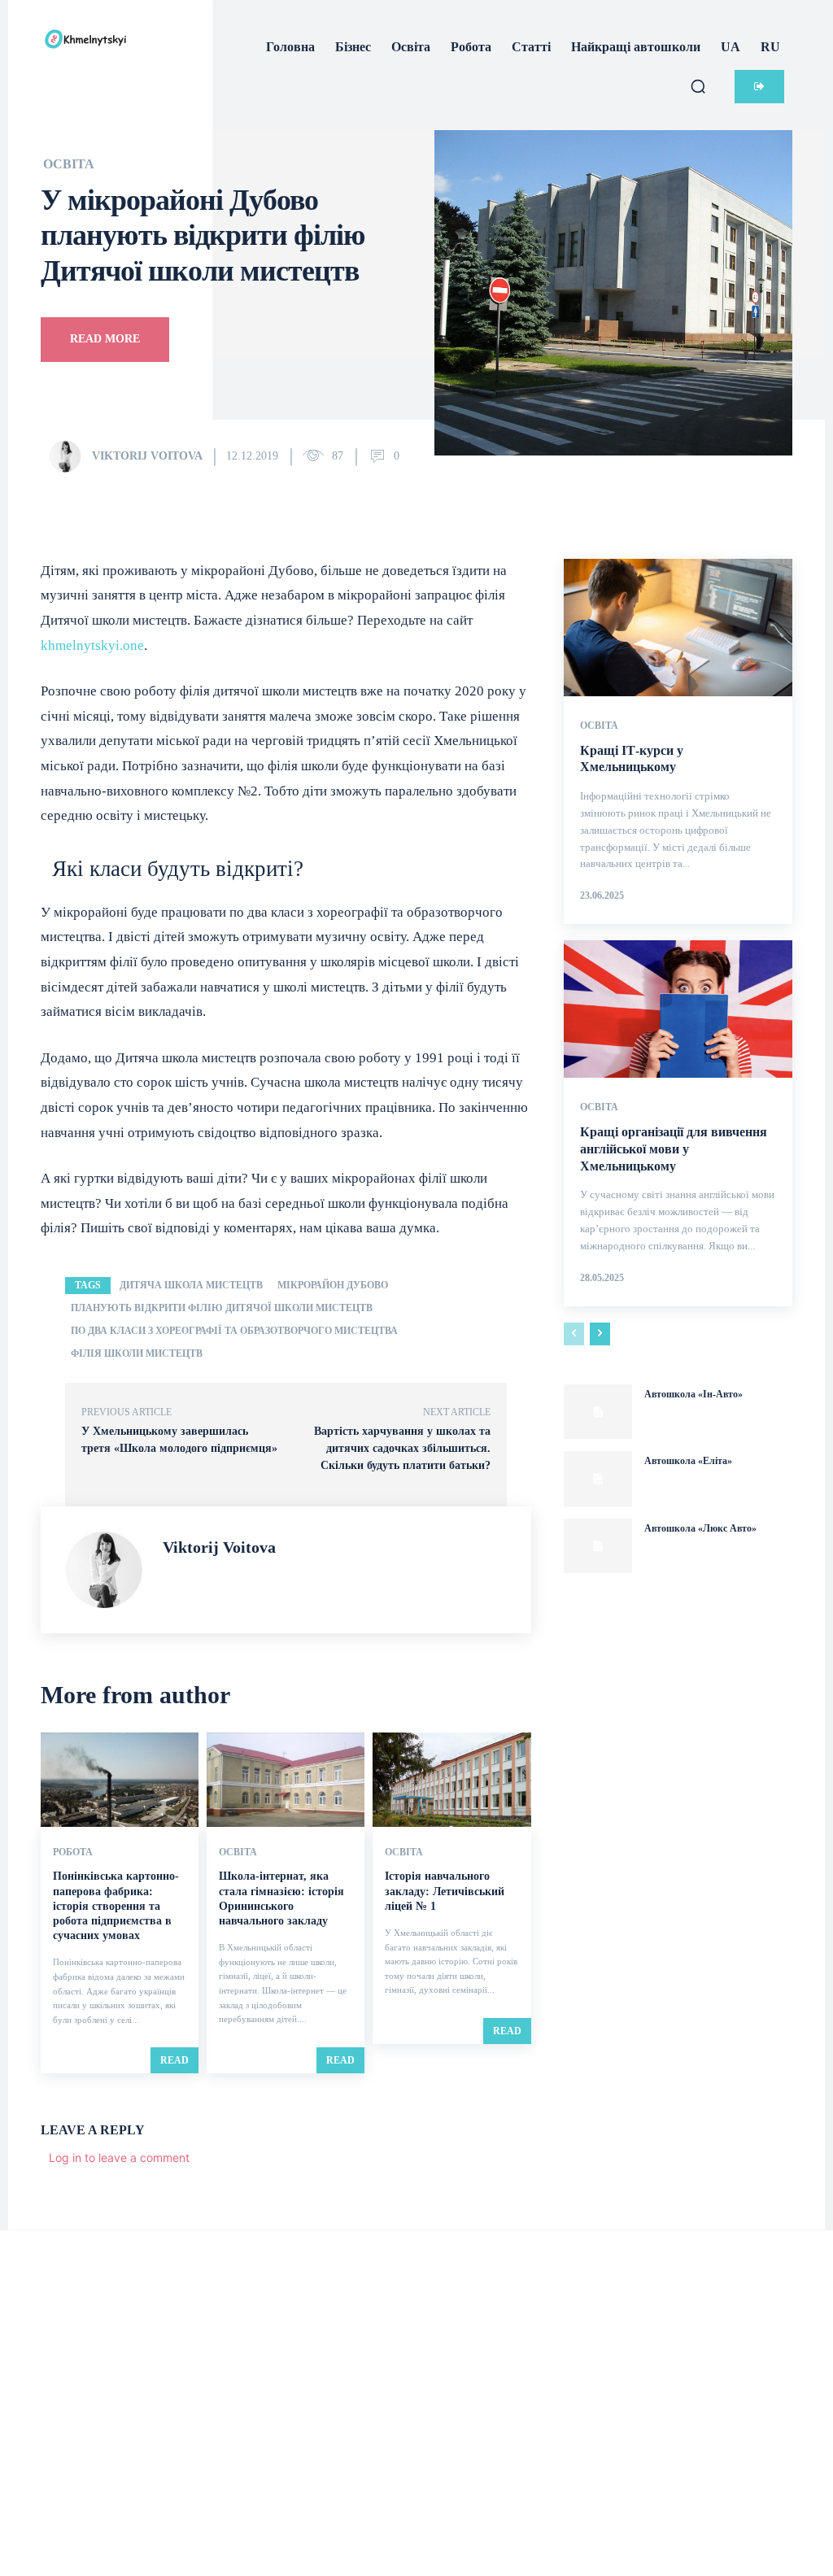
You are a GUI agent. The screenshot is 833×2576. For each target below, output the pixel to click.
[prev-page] (574, 1334)
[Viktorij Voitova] (69, 456)
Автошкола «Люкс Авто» (700, 1528)
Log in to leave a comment (119, 2158)
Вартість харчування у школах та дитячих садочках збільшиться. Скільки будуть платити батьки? (402, 1448)
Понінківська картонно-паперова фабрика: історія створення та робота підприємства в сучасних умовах (116, 1906)
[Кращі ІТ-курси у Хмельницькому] (678, 628)
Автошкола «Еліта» (688, 1461)
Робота (73, 1852)
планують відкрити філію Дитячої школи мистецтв (222, 1308)
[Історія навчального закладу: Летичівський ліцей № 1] (451, 1780)
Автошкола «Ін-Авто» (693, 1394)
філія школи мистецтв (137, 1353)
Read (174, 2060)
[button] (698, 86)
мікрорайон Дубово (333, 1285)
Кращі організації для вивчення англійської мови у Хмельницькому (674, 1149)
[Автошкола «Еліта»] (598, 1479)
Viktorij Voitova (147, 456)
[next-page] (600, 1334)
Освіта (69, 164)
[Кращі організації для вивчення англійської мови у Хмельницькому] (678, 1009)
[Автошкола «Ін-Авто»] (598, 1412)
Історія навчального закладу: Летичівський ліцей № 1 (445, 1891)
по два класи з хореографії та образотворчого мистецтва (234, 1331)
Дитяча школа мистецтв (191, 1285)
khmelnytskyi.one (92, 645)
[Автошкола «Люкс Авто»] (598, 1546)
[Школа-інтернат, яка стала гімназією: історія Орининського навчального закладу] (286, 1780)
